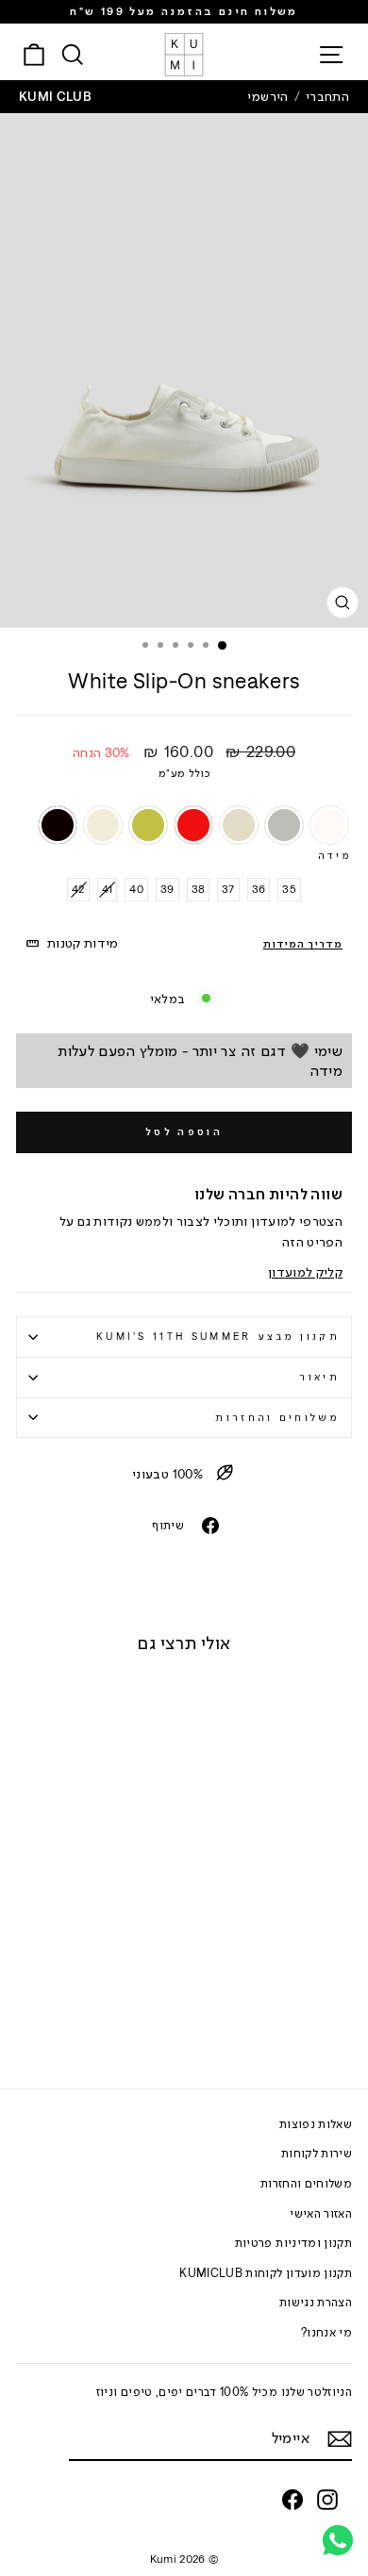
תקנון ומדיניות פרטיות (293, 2243)
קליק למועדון (305, 1272)
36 (259, 889)
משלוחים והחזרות (277, 1417)
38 (199, 889)
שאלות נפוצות (316, 2124)
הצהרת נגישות (316, 2302)
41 (108, 889)
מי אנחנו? (326, 2332)
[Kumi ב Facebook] (293, 2500)
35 (289, 889)
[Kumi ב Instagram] (327, 2500)
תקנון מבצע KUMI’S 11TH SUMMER (218, 1336)
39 (167, 889)
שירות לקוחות (317, 2153)
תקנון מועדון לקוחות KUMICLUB (266, 2273)
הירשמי (268, 96)
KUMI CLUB (55, 96)
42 (78, 889)
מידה (335, 855)
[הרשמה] (340, 2439)
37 (228, 889)
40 (136, 889)
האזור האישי (321, 2213)
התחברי (327, 96)
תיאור (319, 1377)
